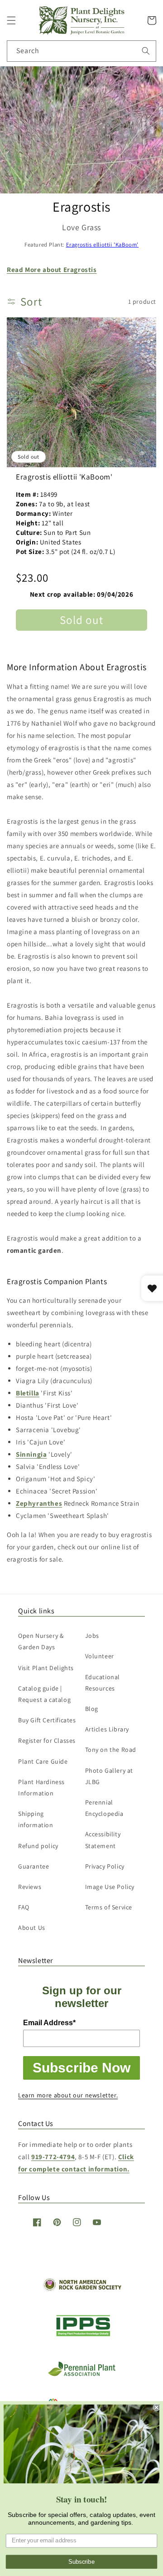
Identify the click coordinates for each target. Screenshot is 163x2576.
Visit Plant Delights (46, 1668)
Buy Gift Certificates (47, 1720)
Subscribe (81, 2562)
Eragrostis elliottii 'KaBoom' (102, 245)
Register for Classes (47, 1740)
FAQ (24, 1907)
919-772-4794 (53, 2157)
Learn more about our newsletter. (68, 2095)
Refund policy (38, 1846)
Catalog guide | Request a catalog (44, 1694)
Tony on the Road (111, 1750)
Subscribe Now (81, 2068)
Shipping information (36, 1819)
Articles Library (107, 1729)
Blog (92, 1709)
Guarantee (34, 1866)
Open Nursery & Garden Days (41, 1641)
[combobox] (81, 51)
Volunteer (100, 1656)
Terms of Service (109, 1907)
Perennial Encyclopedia (104, 1808)
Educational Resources (103, 1683)
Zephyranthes (39, 1503)
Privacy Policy (105, 1866)
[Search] (146, 51)
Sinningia (31, 1454)
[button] (11, 20)
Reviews (30, 1887)
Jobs (92, 1636)
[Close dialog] (157, 2408)
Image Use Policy (110, 1887)
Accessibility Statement (103, 1840)
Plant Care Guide (43, 1761)
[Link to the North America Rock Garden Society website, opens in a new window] (82, 2289)
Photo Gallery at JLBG (109, 1776)
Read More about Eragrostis (52, 269)
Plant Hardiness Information (41, 1787)
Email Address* (49, 2023)
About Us (32, 1928)
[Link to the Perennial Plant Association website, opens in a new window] (81, 2374)
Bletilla (28, 1393)
